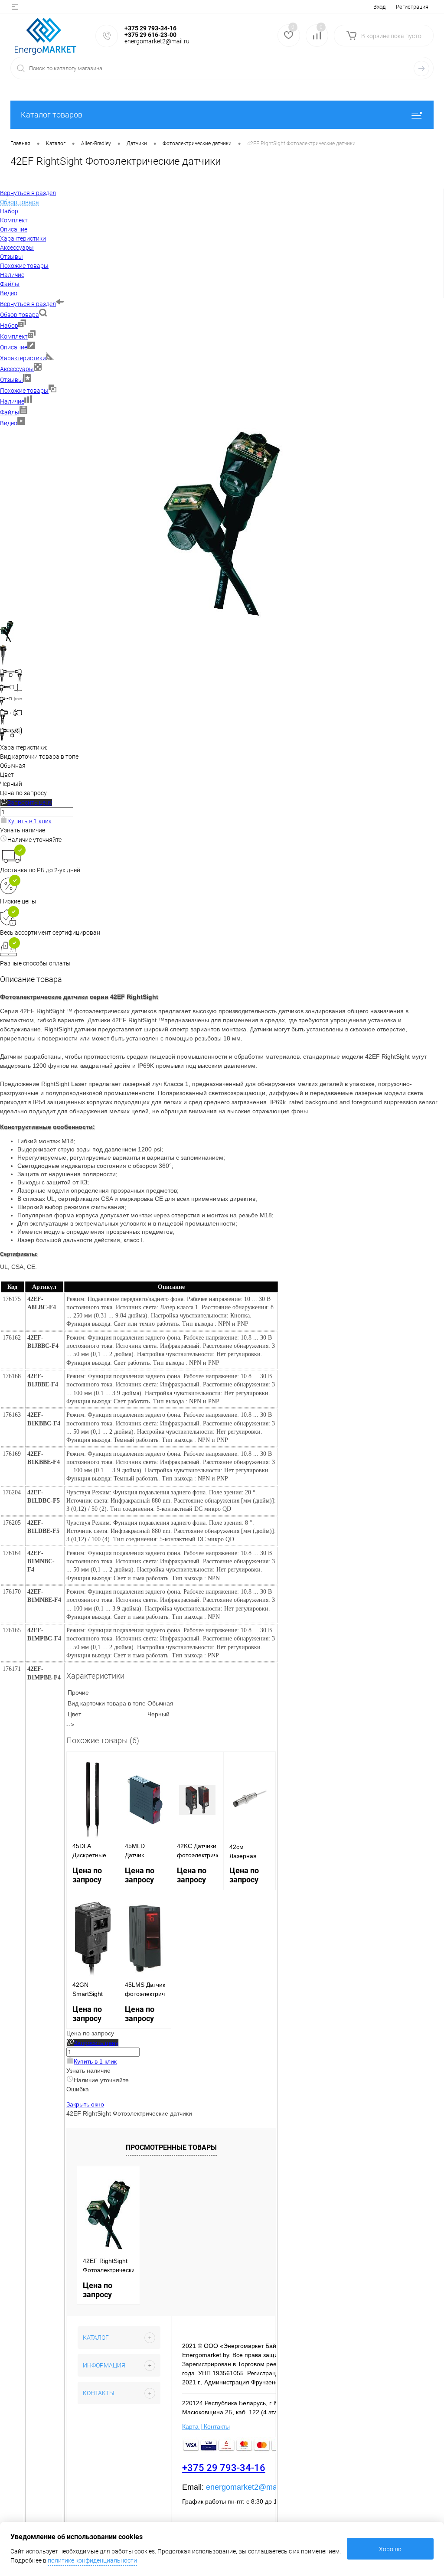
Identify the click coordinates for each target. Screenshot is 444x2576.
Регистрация (412, 7)
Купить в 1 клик (29, 821)
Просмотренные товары (171, 2147)
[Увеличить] (222, 616)
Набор (9, 326)
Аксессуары (17, 369)
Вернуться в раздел (28, 304)
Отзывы (11, 380)
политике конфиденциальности (92, 2560)
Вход (379, 7)
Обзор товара (20, 315)
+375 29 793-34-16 (224, 2468)
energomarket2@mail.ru (248, 2487)
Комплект (14, 336)
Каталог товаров (52, 115)
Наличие (12, 401)
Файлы (10, 412)
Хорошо (390, 2549)
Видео (9, 423)
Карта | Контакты (206, 2426)
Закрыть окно (85, 2104)
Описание (14, 347)
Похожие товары (24, 391)
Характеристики (23, 358)
